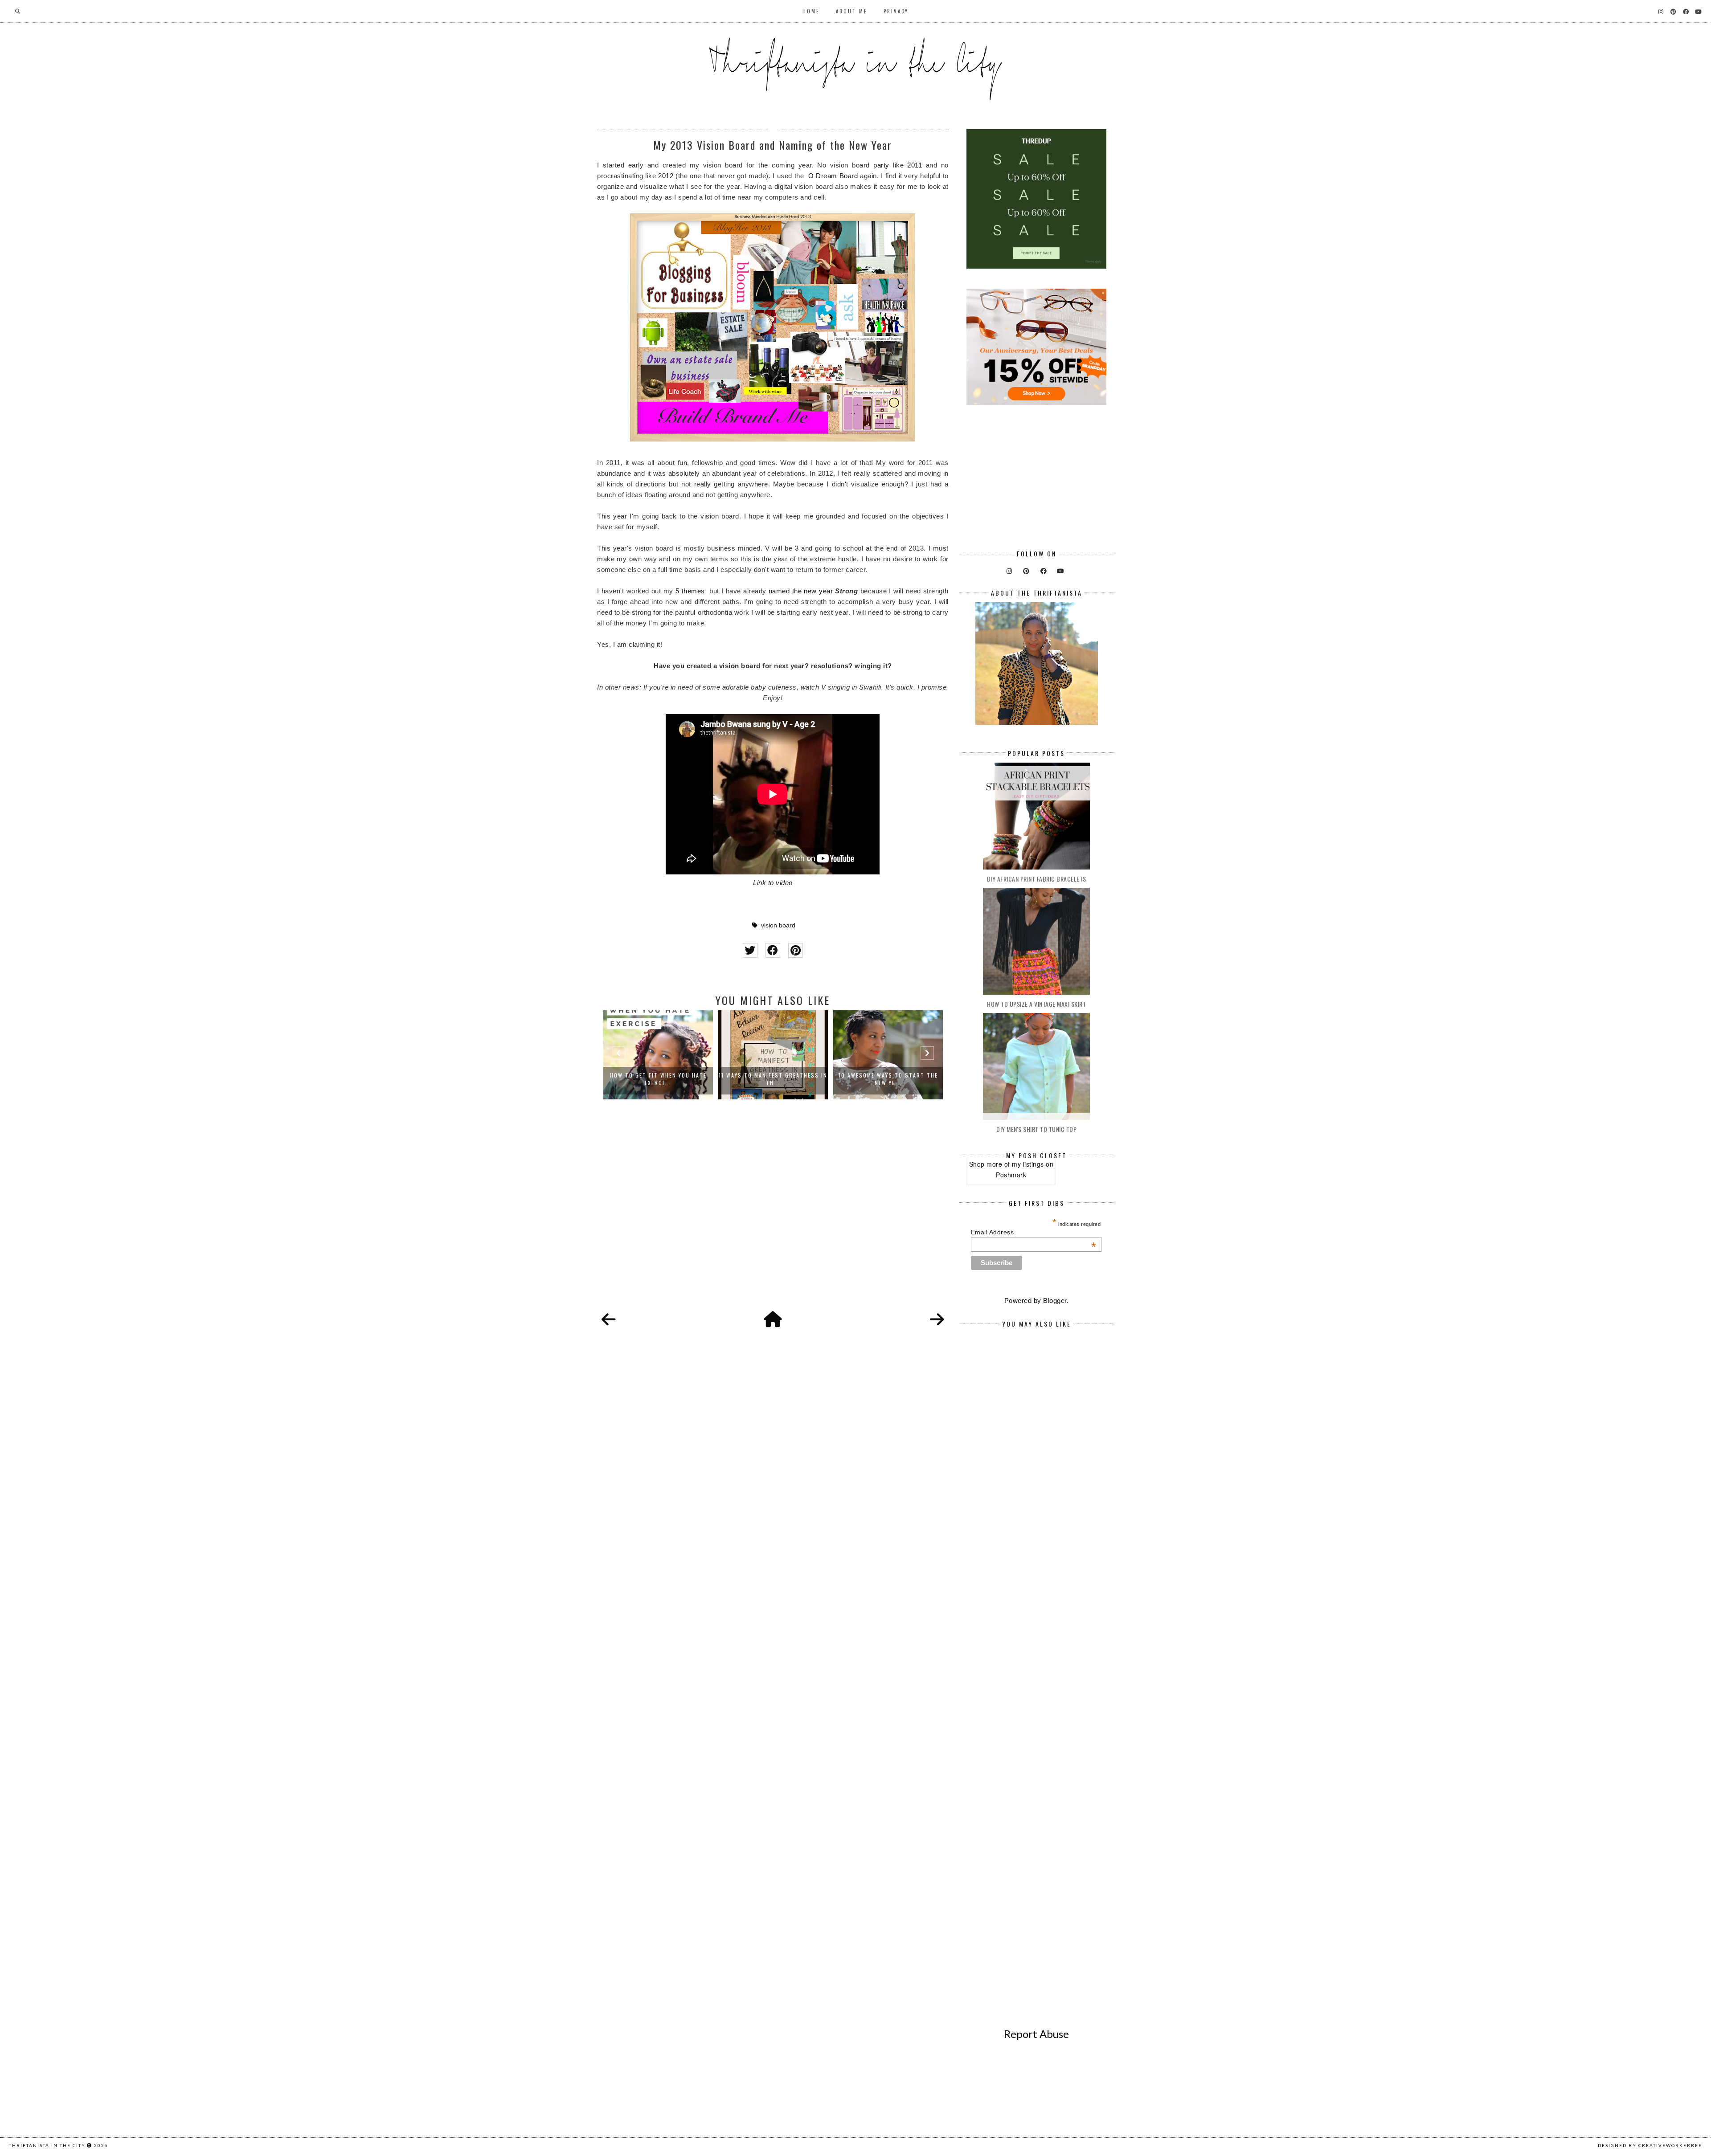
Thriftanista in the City (47, 2145)
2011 (915, 165)
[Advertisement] (773, 1215)
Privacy (896, 11)
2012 (666, 176)
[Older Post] (937, 1320)
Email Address (1034, 1232)
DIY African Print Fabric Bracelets (1037, 879)
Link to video (773, 883)
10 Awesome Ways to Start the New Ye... (773, 1079)
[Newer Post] (609, 1320)
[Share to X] (750, 950)
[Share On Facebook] (773, 950)
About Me (852, 11)
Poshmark (1011, 1175)
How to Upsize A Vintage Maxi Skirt (1036, 1004)
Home (811, 11)
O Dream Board (833, 176)
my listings (1028, 1164)
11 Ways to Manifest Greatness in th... (658, 1079)
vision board (778, 925)
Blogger (1055, 1301)
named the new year (801, 591)
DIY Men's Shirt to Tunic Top (1036, 1129)
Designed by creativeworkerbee (1650, 2145)
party (881, 165)
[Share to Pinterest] (796, 950)
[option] (658, 1055)
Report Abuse (1036, 2034)
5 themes (690, 591)
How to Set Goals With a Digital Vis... (888, 1079)
